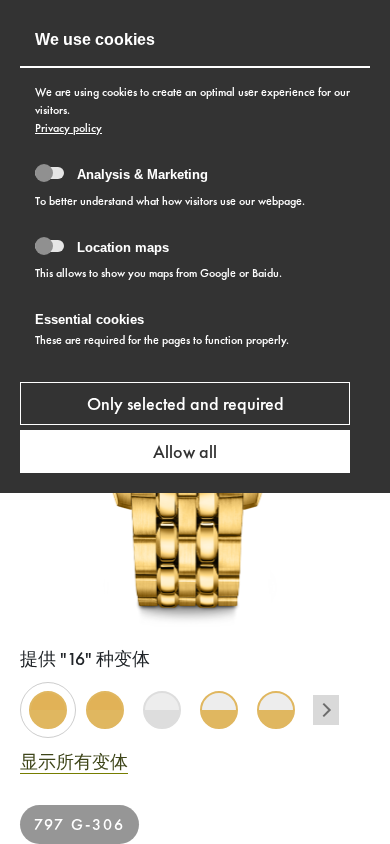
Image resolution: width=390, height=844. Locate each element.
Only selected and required (185, 403)
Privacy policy (68, 128)
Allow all (185, 451)
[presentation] (326, 710)
